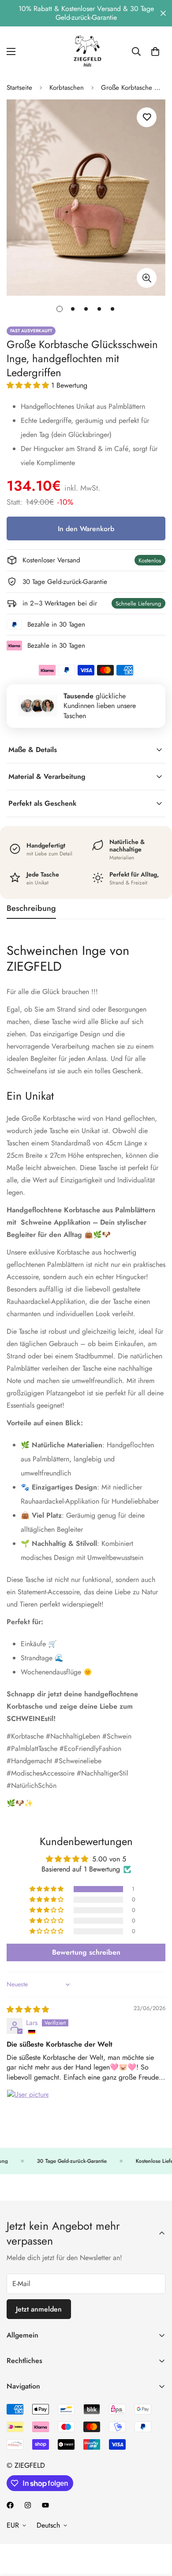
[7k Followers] (10, 2505)
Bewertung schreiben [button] (86, 1952)
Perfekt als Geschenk (43, 803)
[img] (28, 2009)
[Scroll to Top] (156, 2529)
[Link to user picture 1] (28, 2110)
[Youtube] (45, 2505)
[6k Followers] (28, 2505)
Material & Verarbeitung (47, 776)
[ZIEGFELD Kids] (86, 51)
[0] (155, 51)
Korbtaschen (67, 88)
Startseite (19, 88)
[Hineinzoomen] (147, 278)
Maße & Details (33, 750)
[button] (29, 385)
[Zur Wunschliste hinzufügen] (147, 117)
